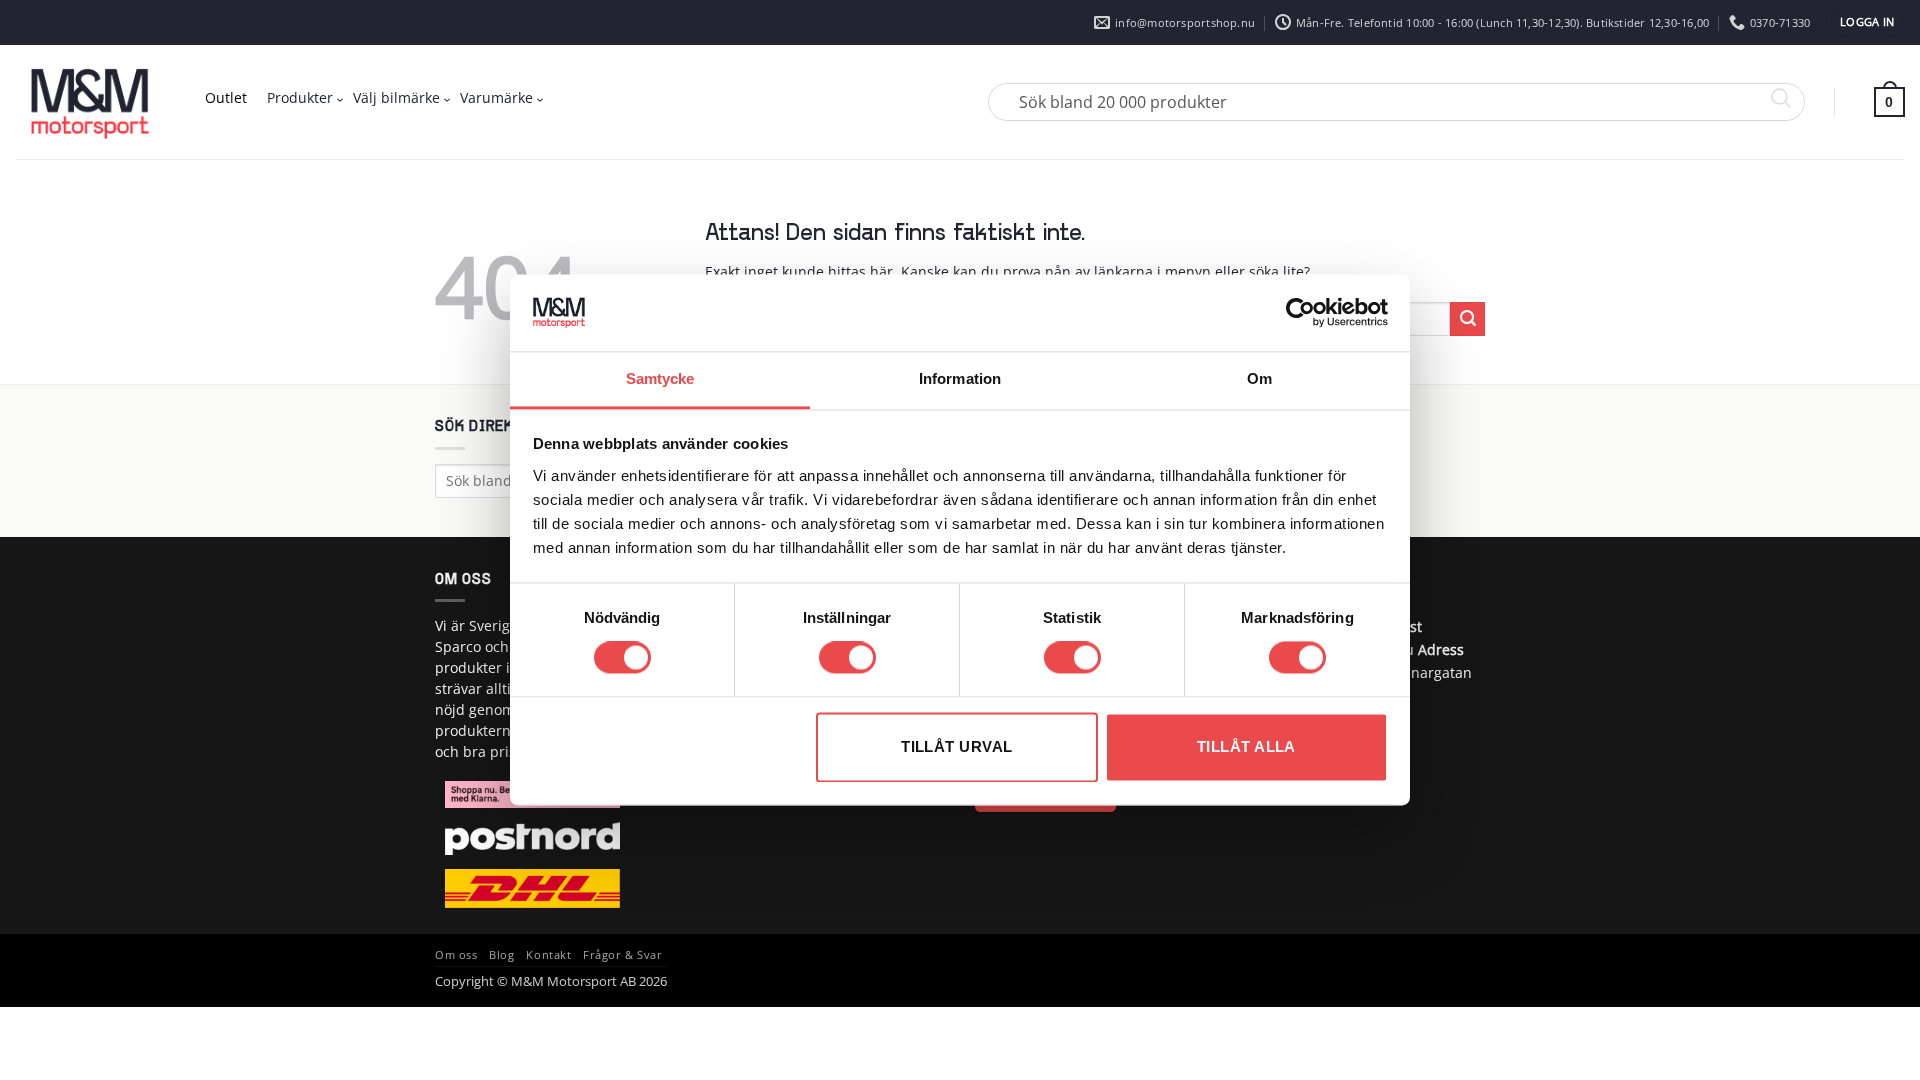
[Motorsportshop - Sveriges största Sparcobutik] (90, 102)
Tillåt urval (956, 746)
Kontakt (548, 955)
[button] (1867, 22)
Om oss (456, 955)
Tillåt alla (1246, 746)
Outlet (226, 97)
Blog (501, 955)
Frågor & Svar (622, 955)
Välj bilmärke (396, 97)
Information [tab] (960, 378)
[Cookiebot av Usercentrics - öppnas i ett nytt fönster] (1300, 313)
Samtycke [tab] (660, 378)
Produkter (300, 97)
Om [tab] (1259, 378)
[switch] (847, 658)
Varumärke (496, 97)
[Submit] (1467, 319)
